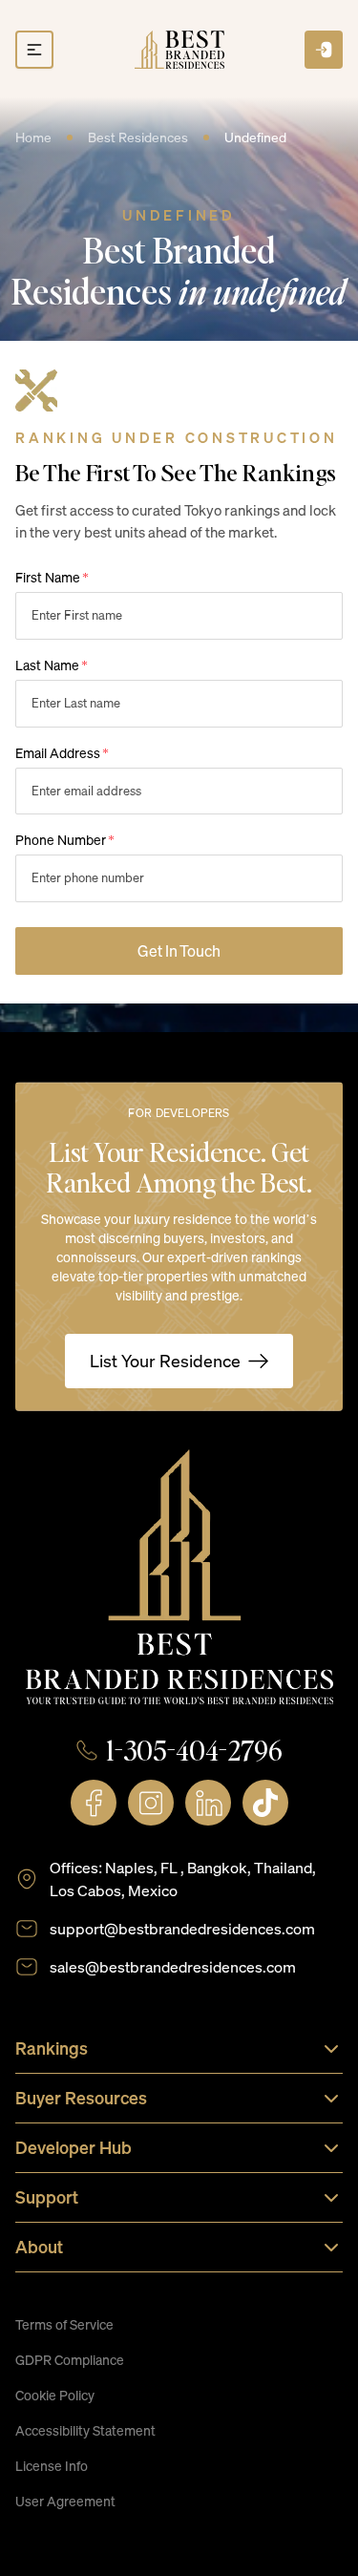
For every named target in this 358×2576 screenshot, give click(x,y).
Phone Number (65, 840)
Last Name (52, 665)
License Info (52, 2466)
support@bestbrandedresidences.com (182, 1929)
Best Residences (138, 137)
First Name (52, 577)
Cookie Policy (55, 2395)
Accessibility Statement (85, 2430)
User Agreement (65, 2501)
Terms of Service (64, 2324)
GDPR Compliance (70, 2360)
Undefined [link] (255, 137)
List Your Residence (165, 1361)
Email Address (62, 753)
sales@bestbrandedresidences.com (173, 1967)
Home (33, 137)
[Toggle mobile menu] (34, 50)
